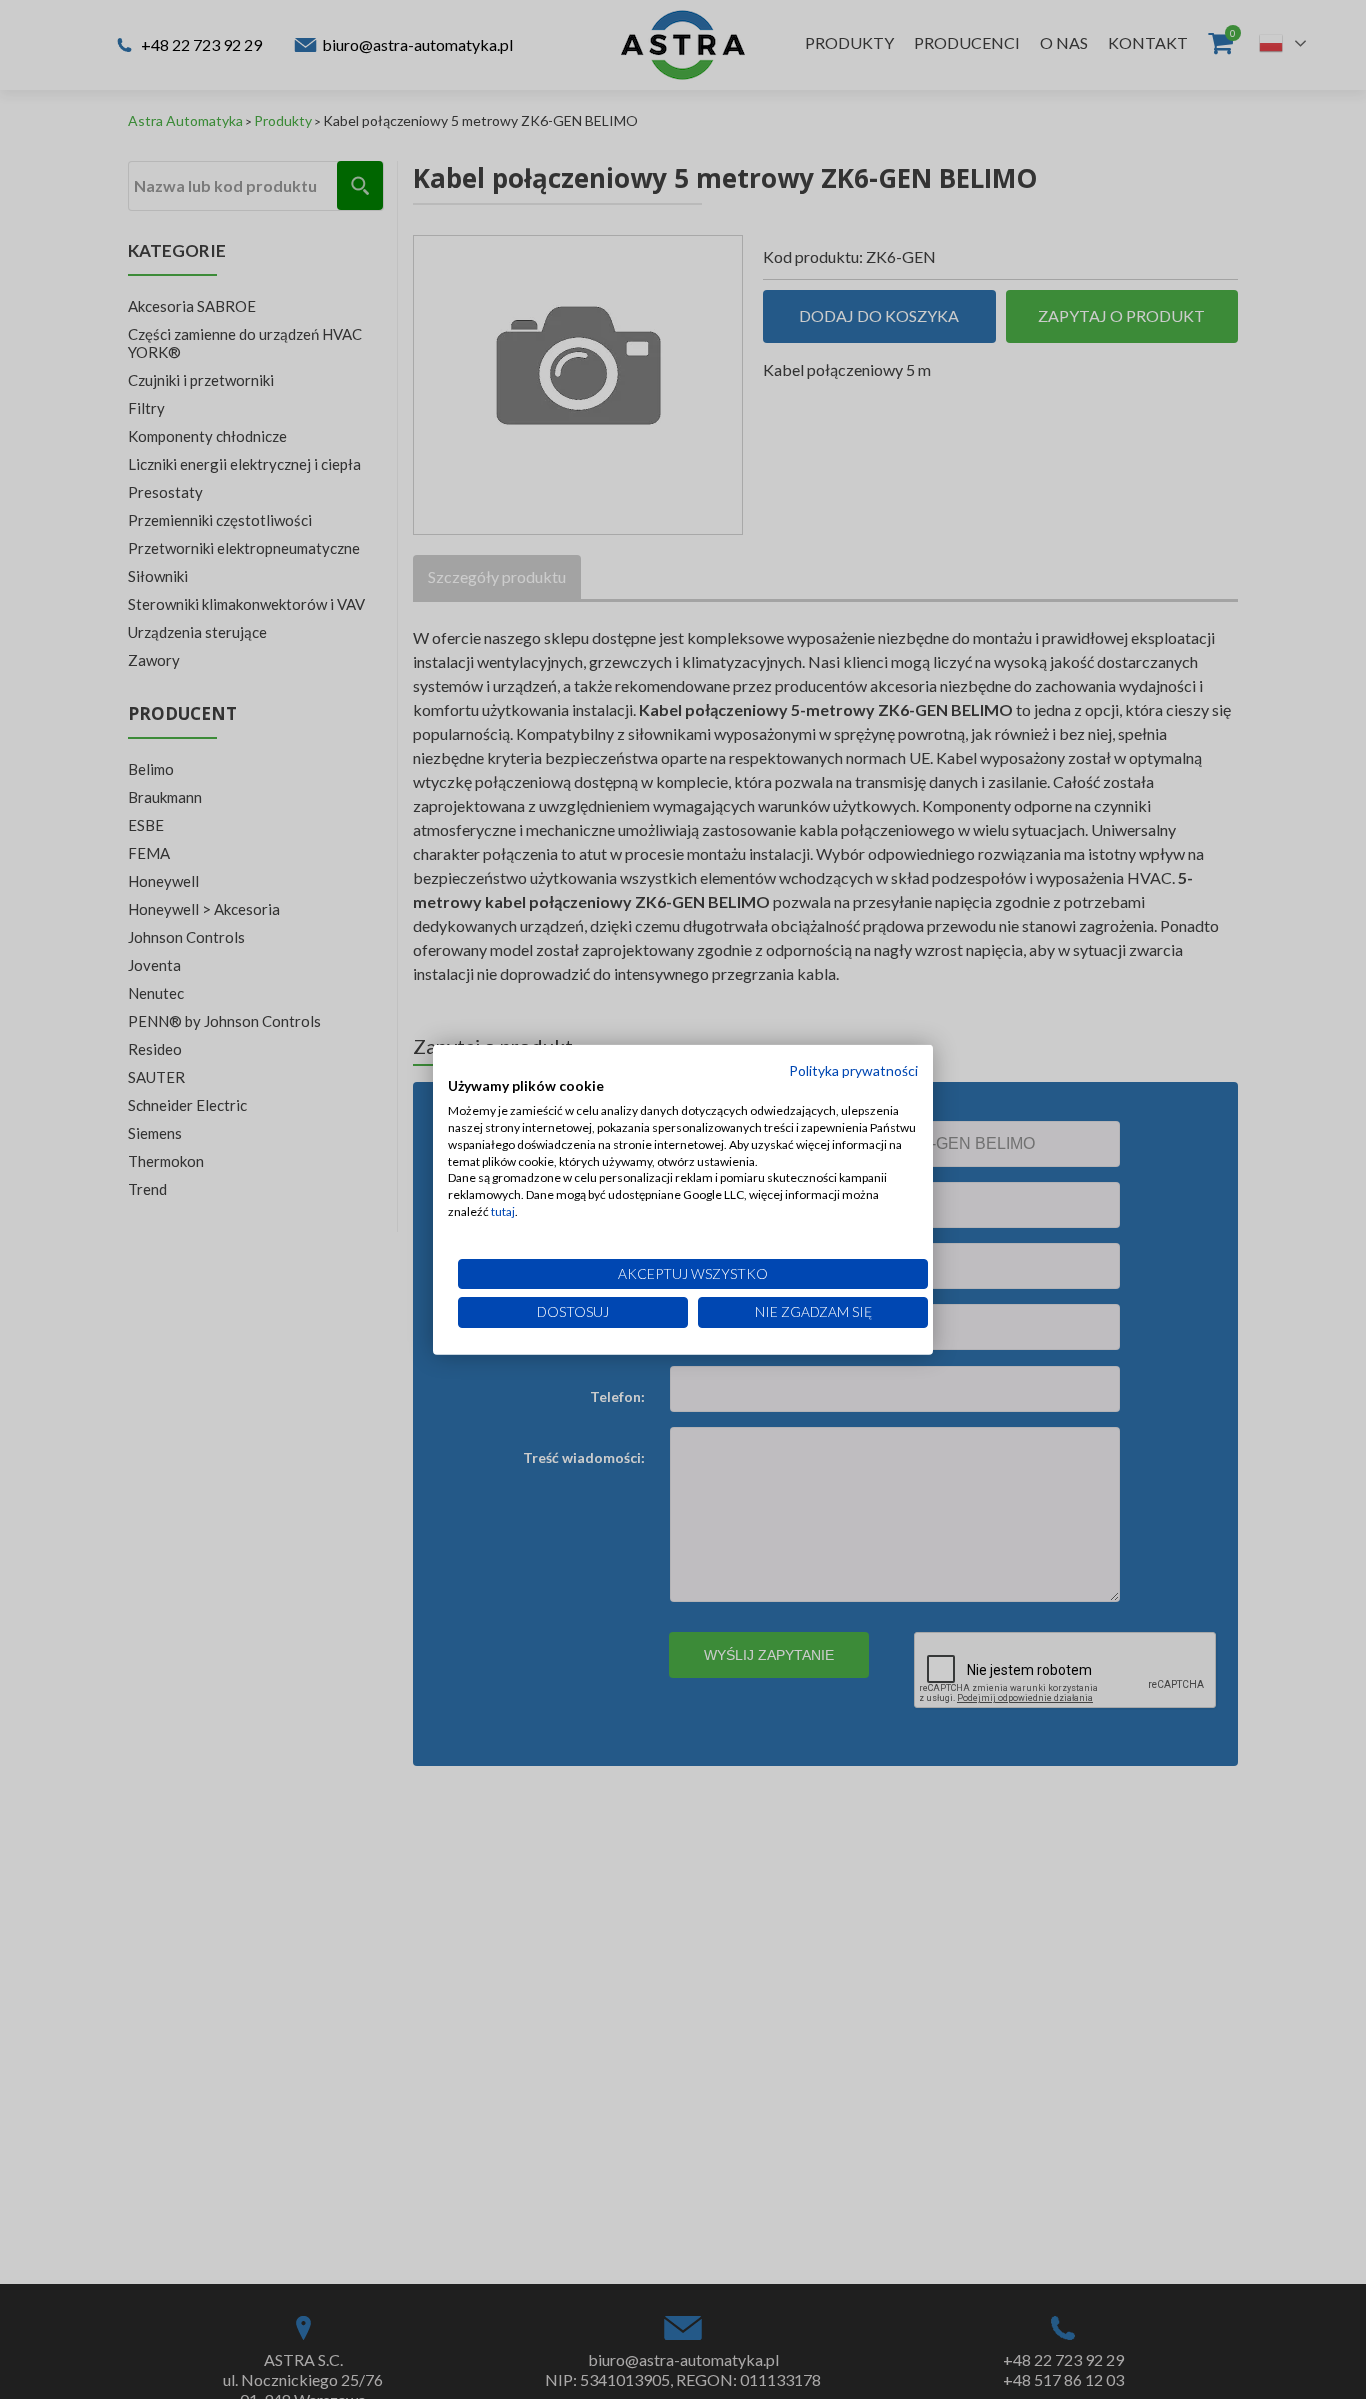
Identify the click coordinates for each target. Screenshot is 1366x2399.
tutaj (503, 1211)
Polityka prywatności (853, 1069)
